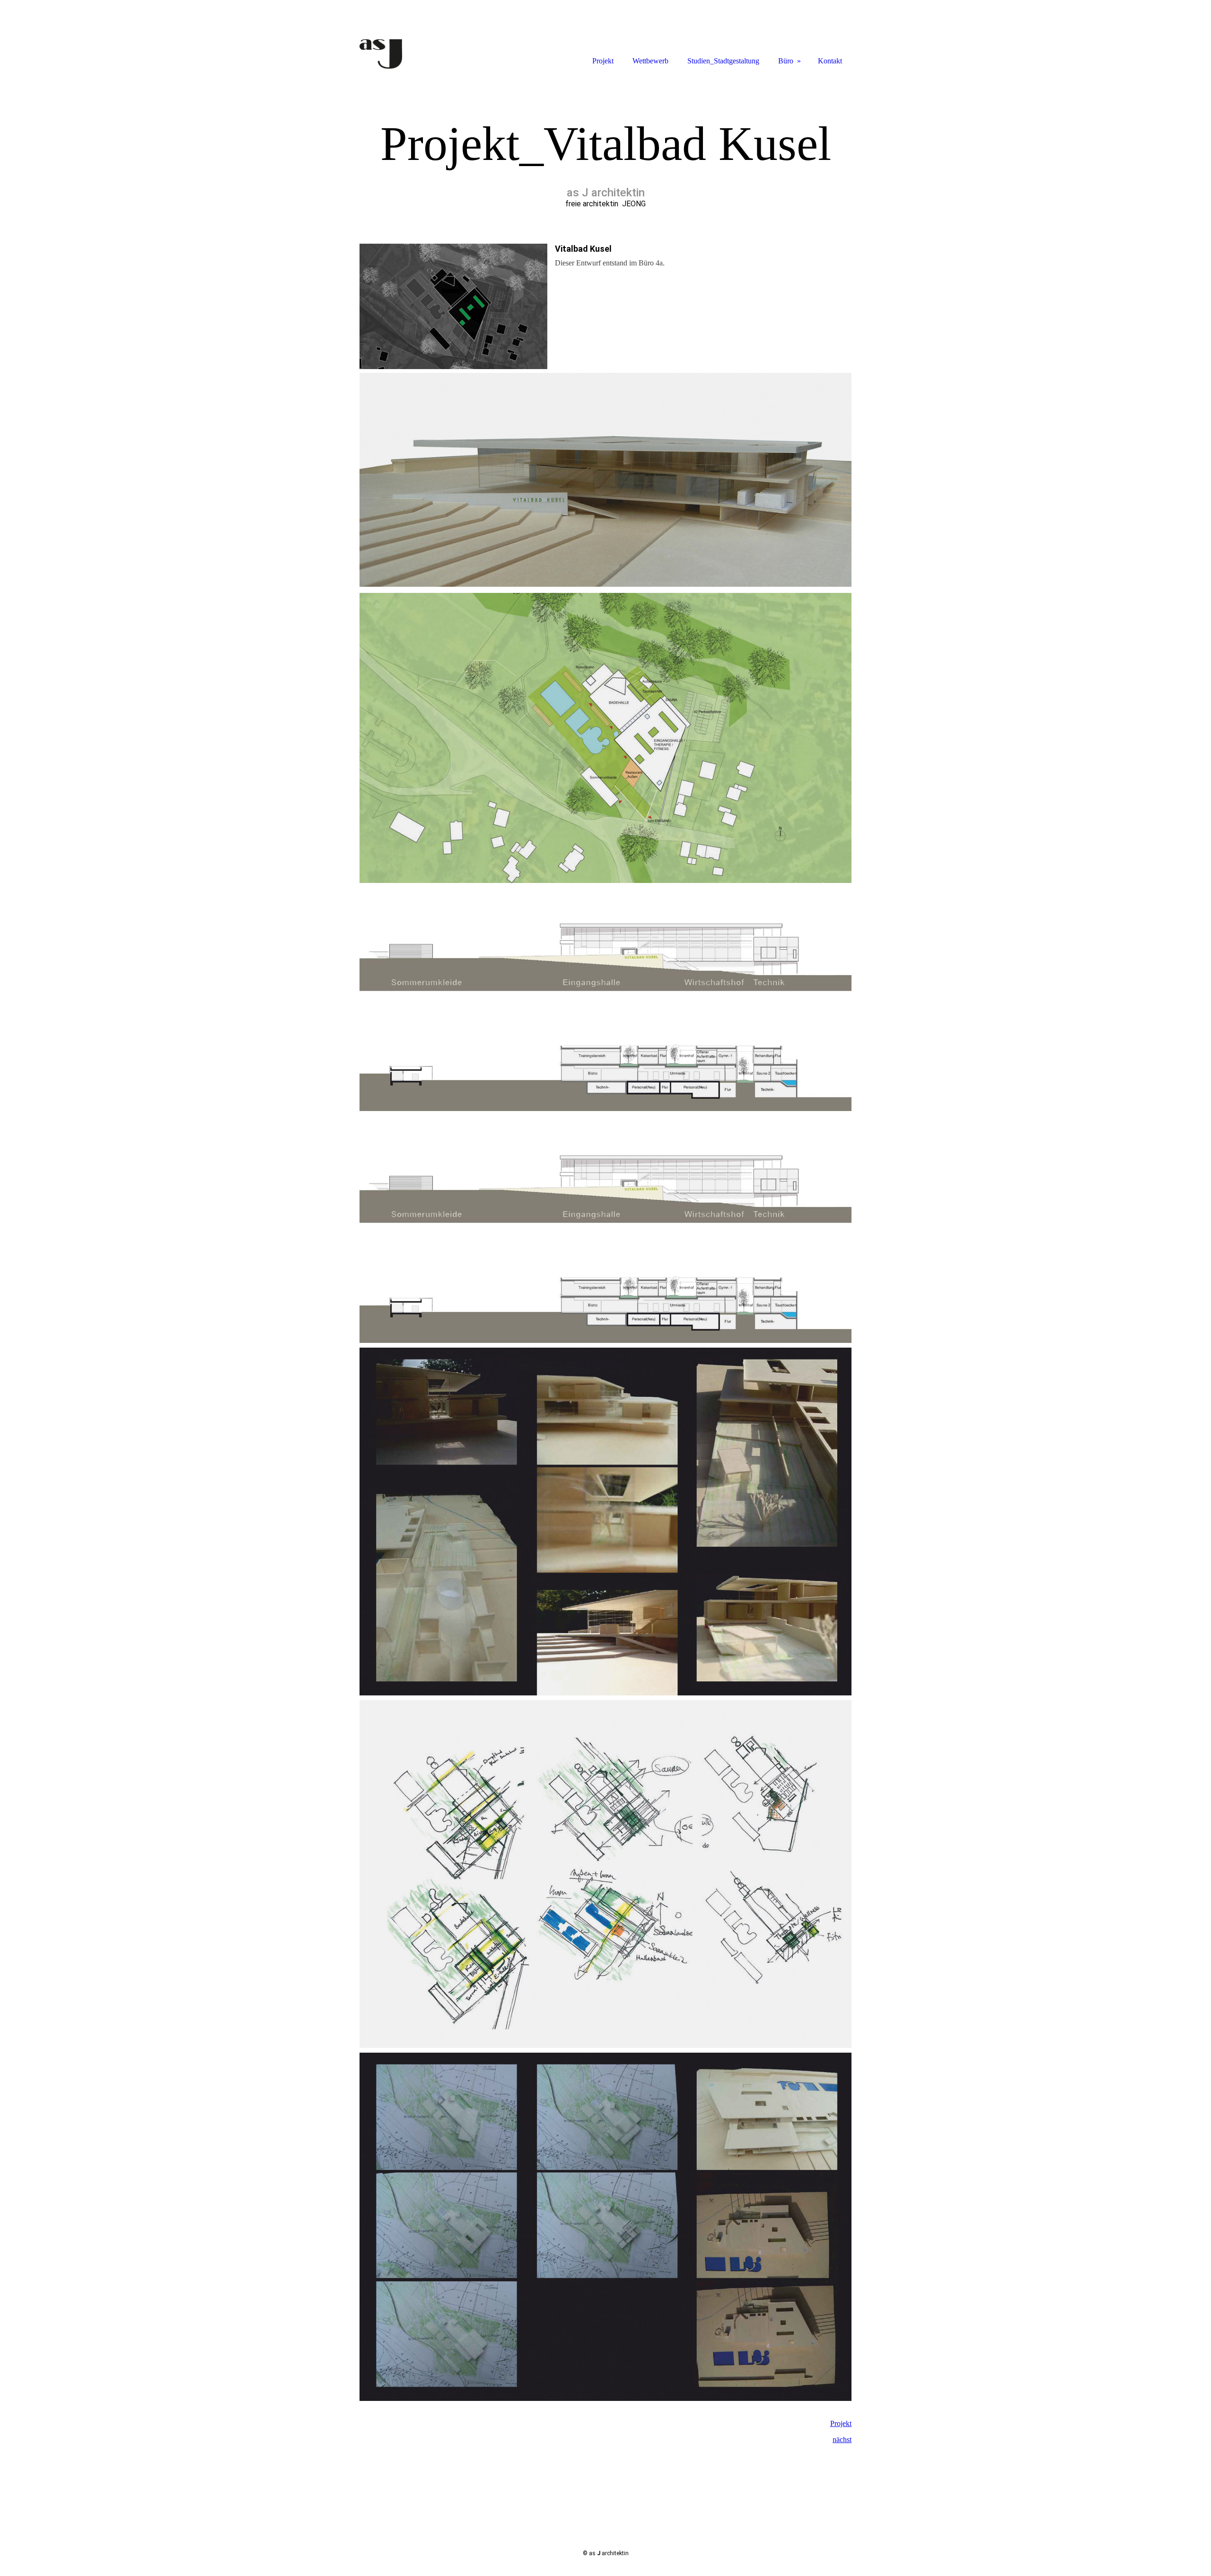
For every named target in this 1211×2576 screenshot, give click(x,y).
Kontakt (830, 61)
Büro (786, 61)
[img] (402, 34)
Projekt (841, 2423)
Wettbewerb (650, 61)
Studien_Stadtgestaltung (723, 61)
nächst (842, 2439)
